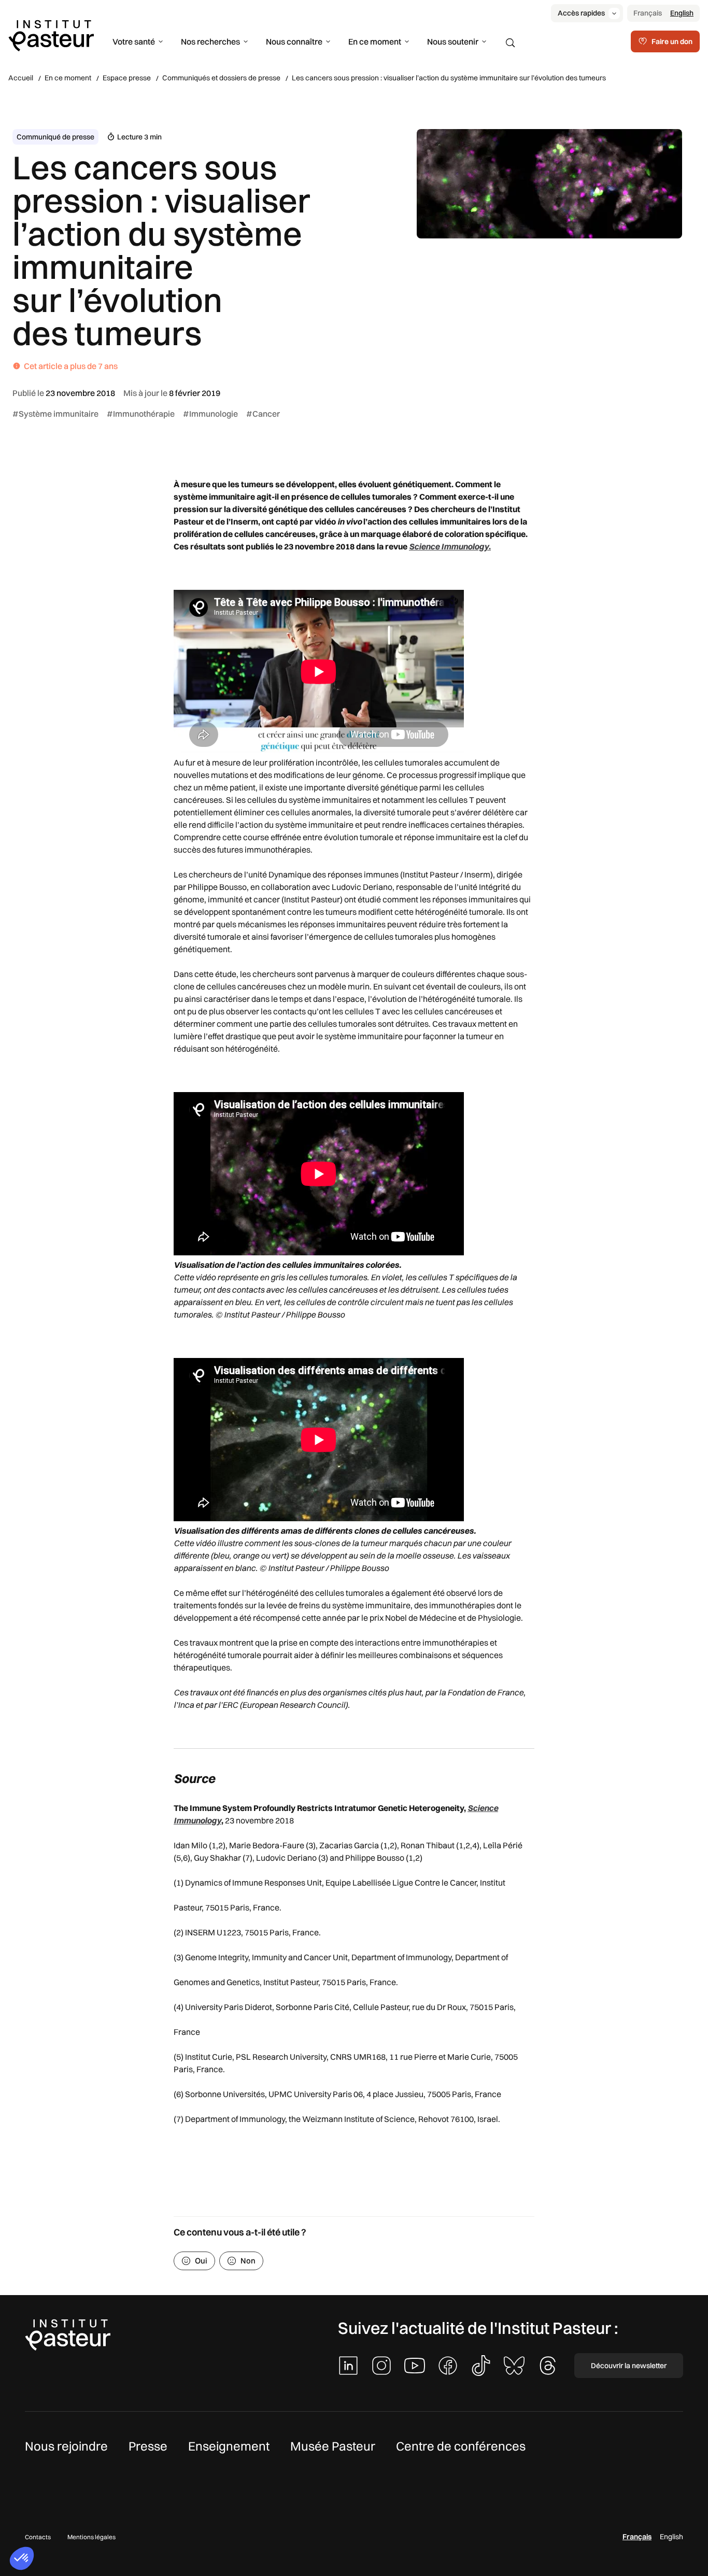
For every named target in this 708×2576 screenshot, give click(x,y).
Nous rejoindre (66, 2446)
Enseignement (229, 2446)
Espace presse (127, 78)
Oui (201, 2261)
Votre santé (134, 41)
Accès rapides (581, 13)
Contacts (38, 2537)
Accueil (21, 78)
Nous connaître (294, 41)
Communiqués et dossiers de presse (221, 78)
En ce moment (375, 41)
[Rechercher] (511, 43)
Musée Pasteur (333, 2446)
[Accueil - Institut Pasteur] (51, 35)
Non (248, 2261)
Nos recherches (210, 41)
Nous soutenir (453, 41)
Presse (148, 2446)
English (682, 13)
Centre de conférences (461, 2446)
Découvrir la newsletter (629, 2366)
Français (648, 13)
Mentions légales (91, 2537)
